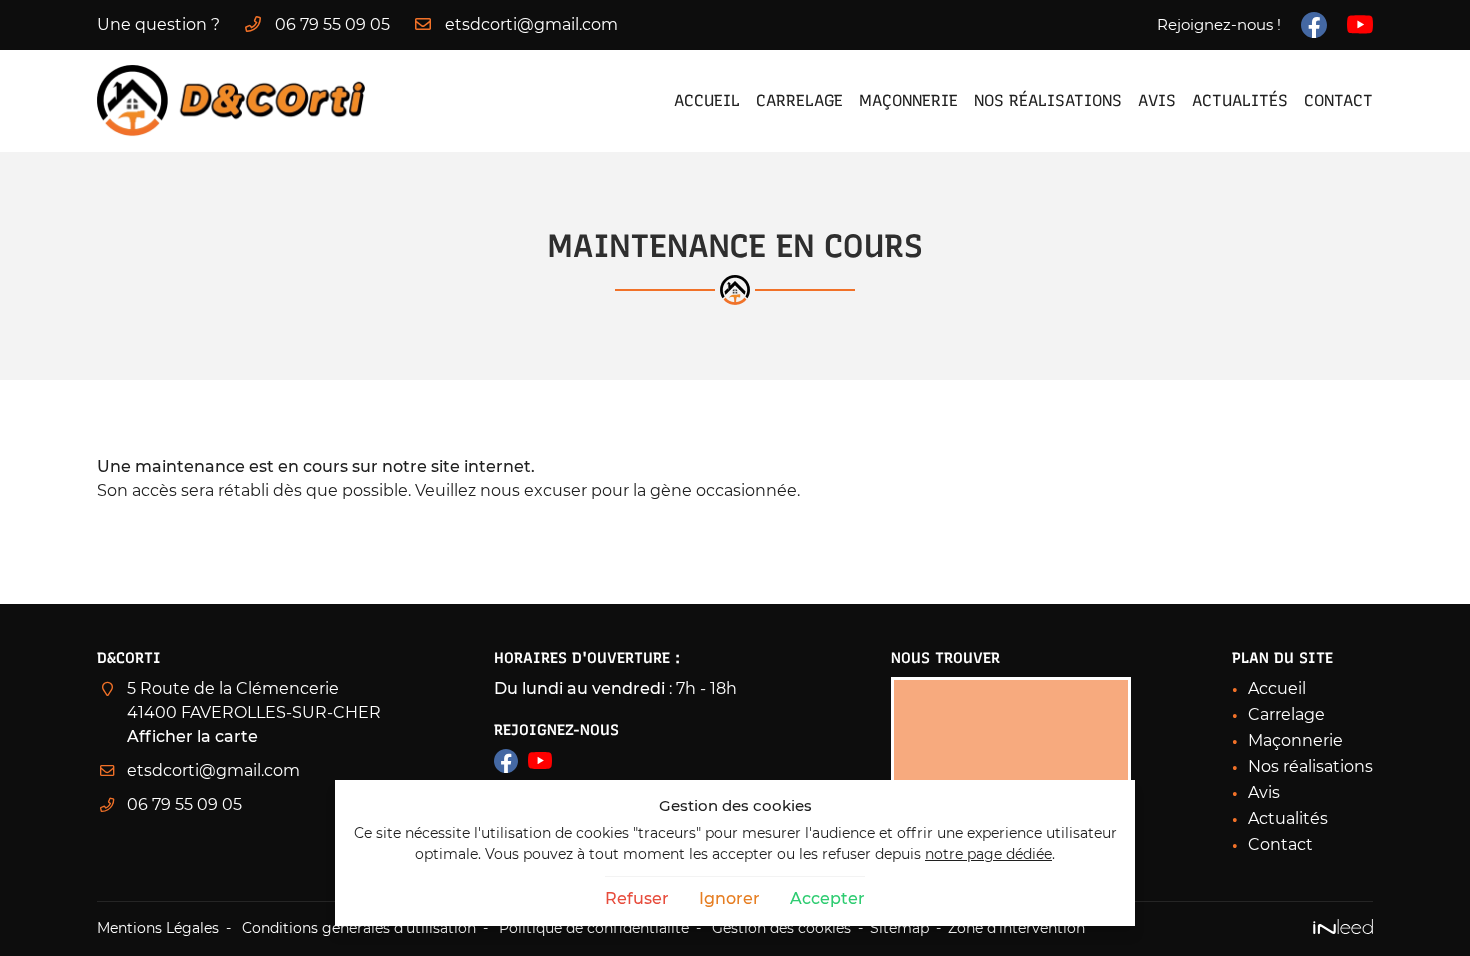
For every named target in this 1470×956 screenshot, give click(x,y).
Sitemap (899, 928)
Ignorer (729, 898)
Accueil (707, 100)
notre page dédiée (988, 854)
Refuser (637, 898)
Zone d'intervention (1016, 928)
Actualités (1240, 100)
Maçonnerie (908, 100)
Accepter (827, 898)
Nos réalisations (1048, 100)
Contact (1338, 100)
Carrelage (799, 100)
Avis (1157, 100)
